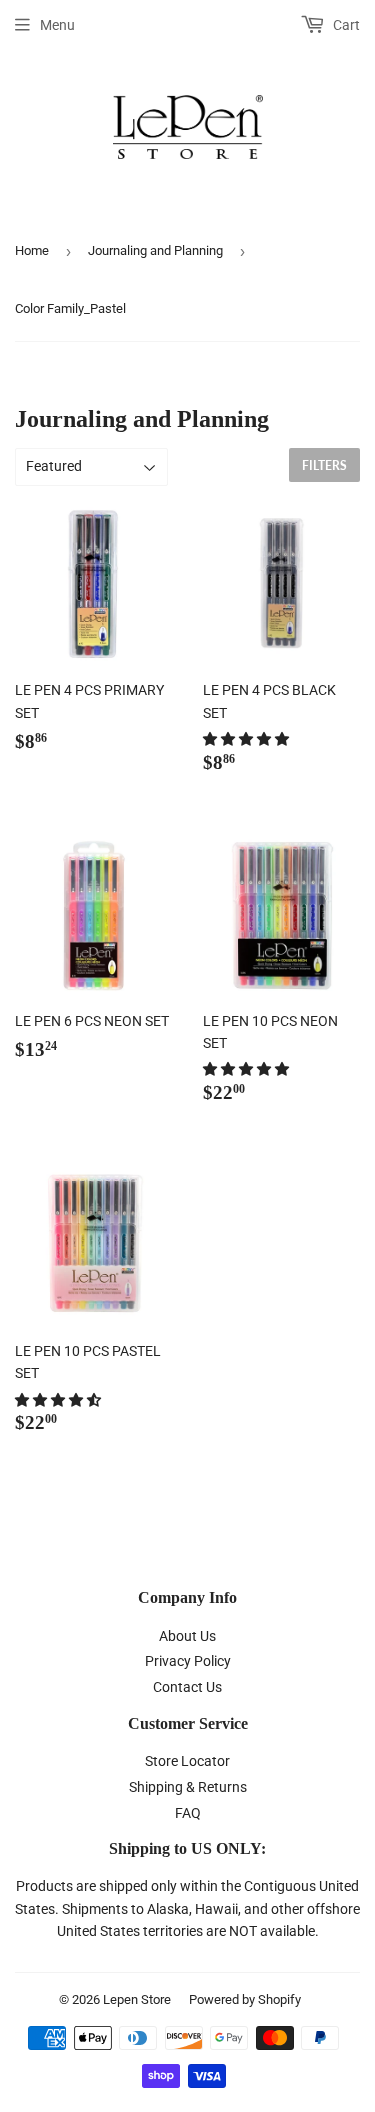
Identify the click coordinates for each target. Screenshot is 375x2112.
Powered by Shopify (245, 1999)
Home (32, 250)
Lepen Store (137, 1999)
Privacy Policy (188, 1661)
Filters (324, 465)
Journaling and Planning (155, 250)
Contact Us (187, 1687)
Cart (345, 25)
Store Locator (187, 1761)
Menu (57, 25)
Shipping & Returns (188, 1787)
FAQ (188, 1813)
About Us (187, 1636)
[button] (247, 739)
